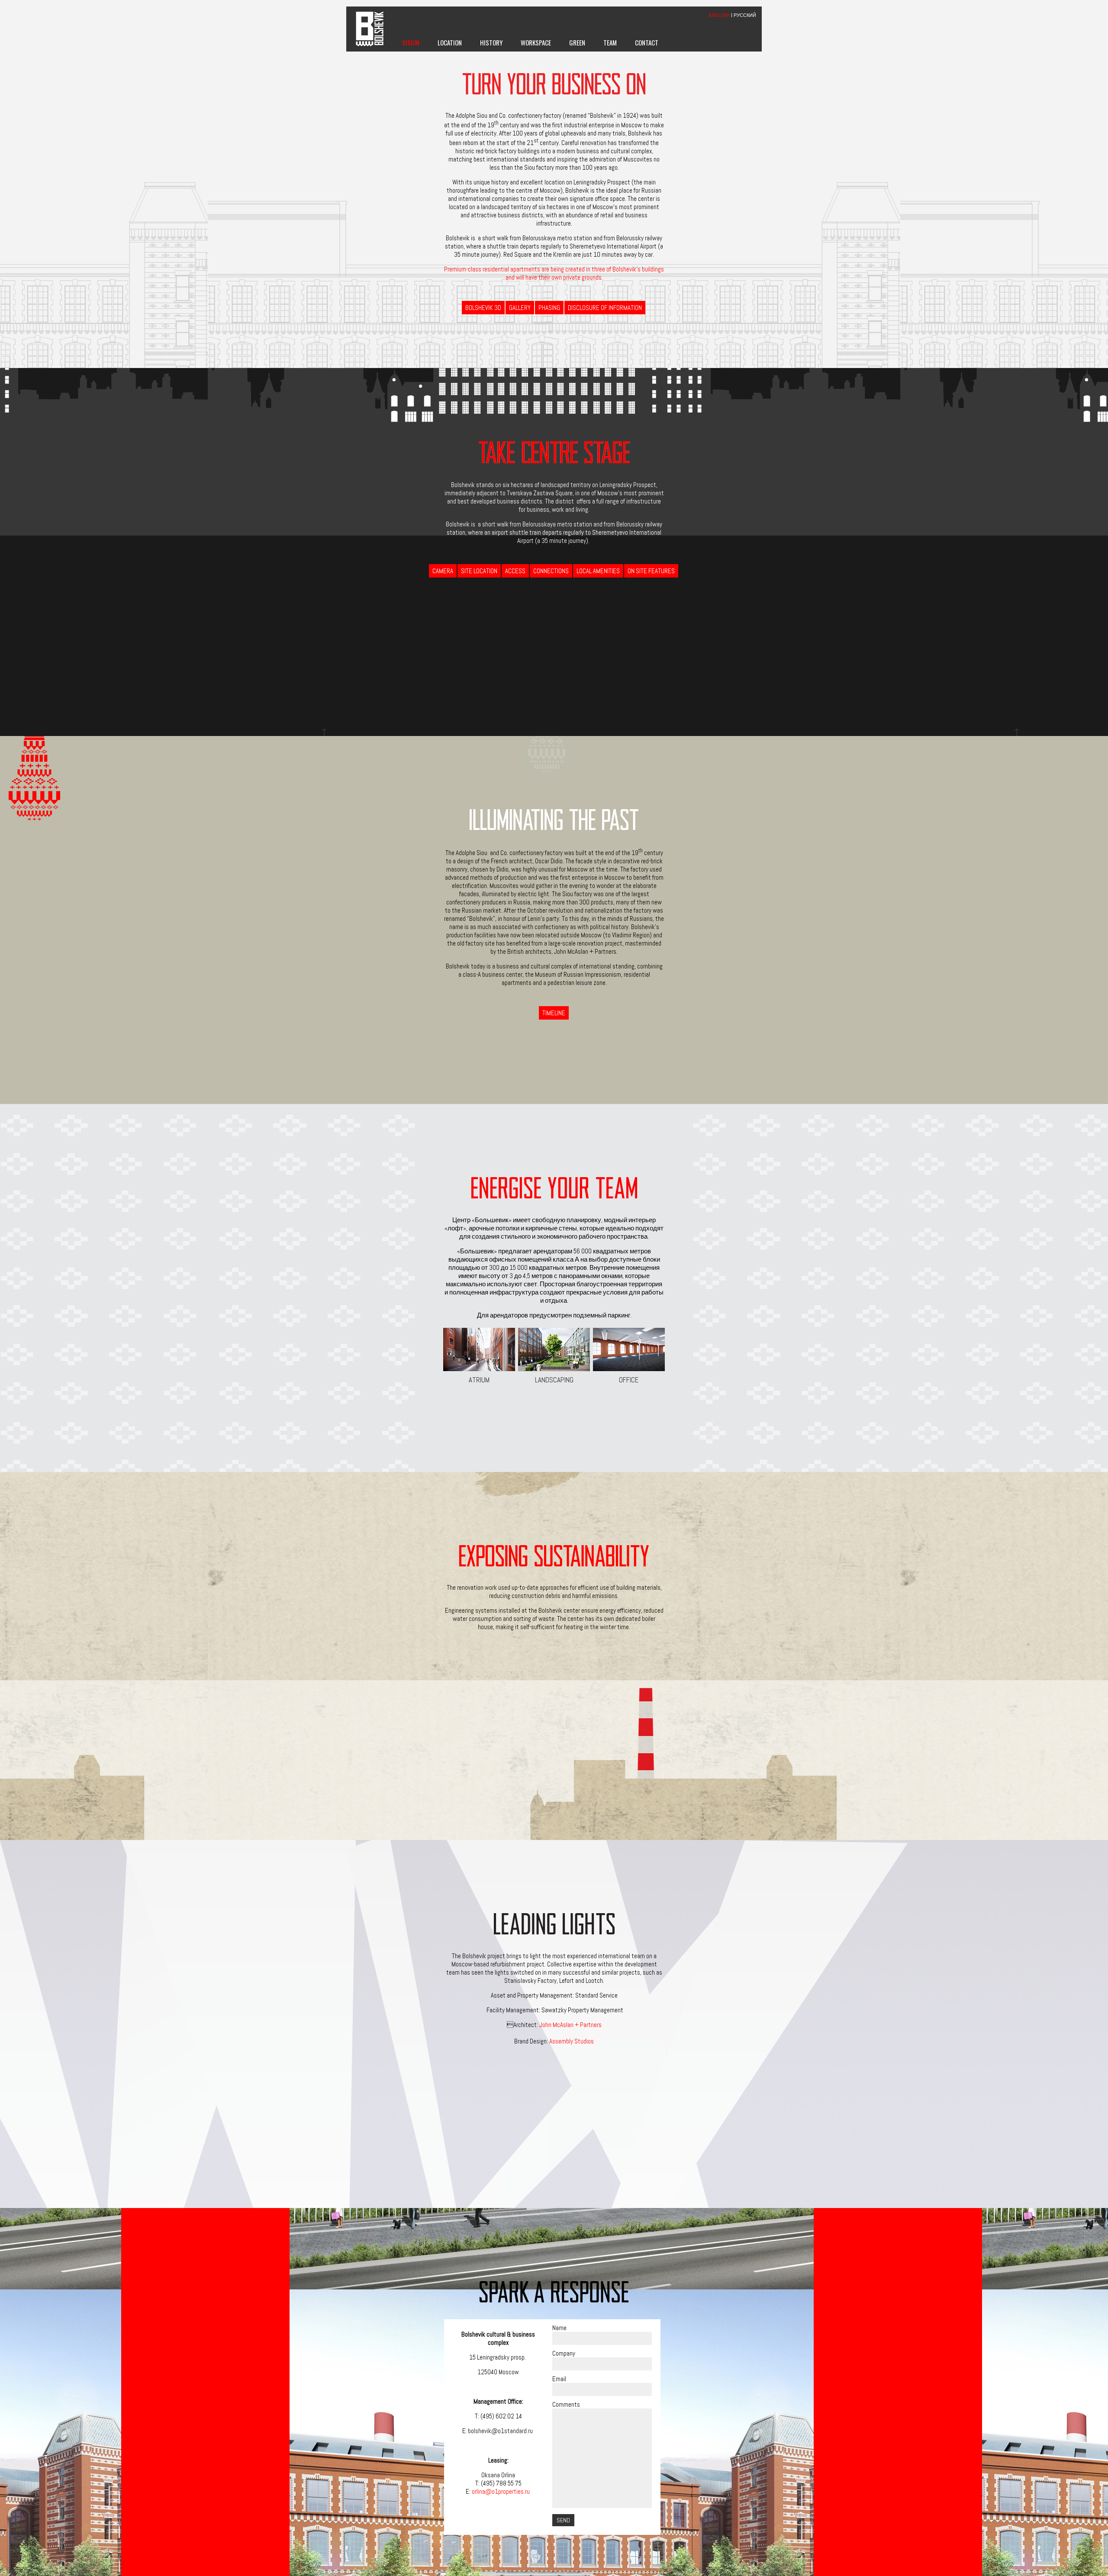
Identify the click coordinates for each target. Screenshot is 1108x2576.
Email (559, 2379)
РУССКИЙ (745, 15)
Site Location (479, 571)
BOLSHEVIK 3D (483, 308)
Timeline (554, 1013)
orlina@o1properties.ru (501, 2491)
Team (610, 42)
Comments (566, 2404)
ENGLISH (719, 15)
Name (559, 2328)
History (491, 42)
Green (577, 42)
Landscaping (554, 1380)
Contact (647, 42)
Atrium (479, 1380)
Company (564, 2353)
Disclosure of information (605, 308)
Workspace (536, 42)
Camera (443, 571)
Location (450, 42)
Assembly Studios (572, 2041)
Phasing (549, 308)
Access (515, 571)
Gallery (520, 308)
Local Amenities (598, 571)
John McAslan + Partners (570, 2025)
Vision (411, 42)
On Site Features (651, 571)
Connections (551, 571)
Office (629, 1380)
